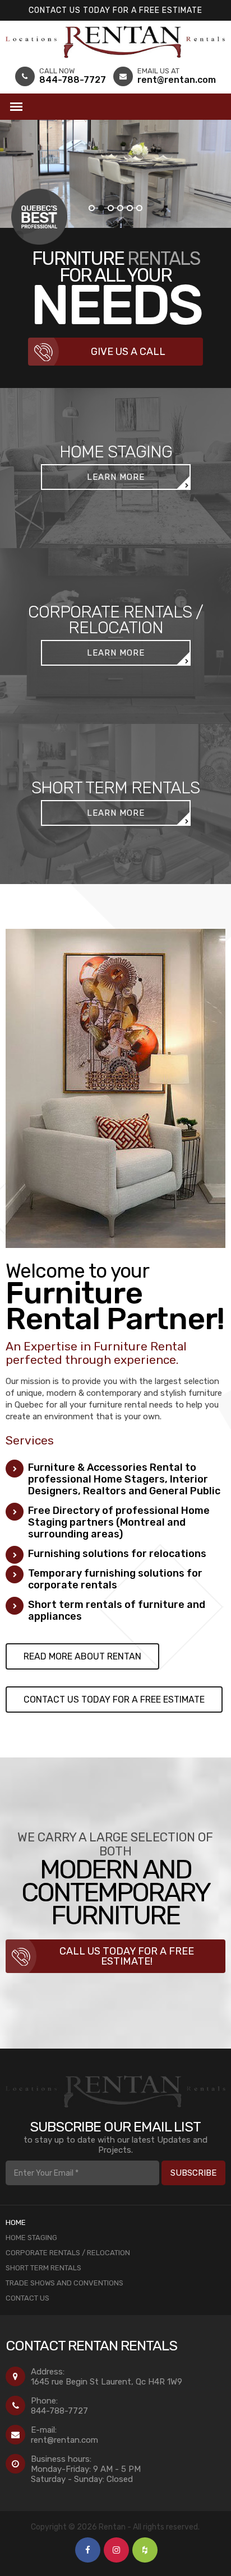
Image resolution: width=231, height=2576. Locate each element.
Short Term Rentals (43, 2268)
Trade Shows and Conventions (64, 2283)
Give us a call (128, 352)
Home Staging (31, 2238)
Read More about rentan (82, 1656)
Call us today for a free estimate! (127, 1956)
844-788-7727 (59, 2411)
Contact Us (27, 2298)
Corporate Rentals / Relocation (68, 2253)
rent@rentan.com (64, 2440)
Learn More (116, 477)
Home (16, 2222)
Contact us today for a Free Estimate (115, 10)
